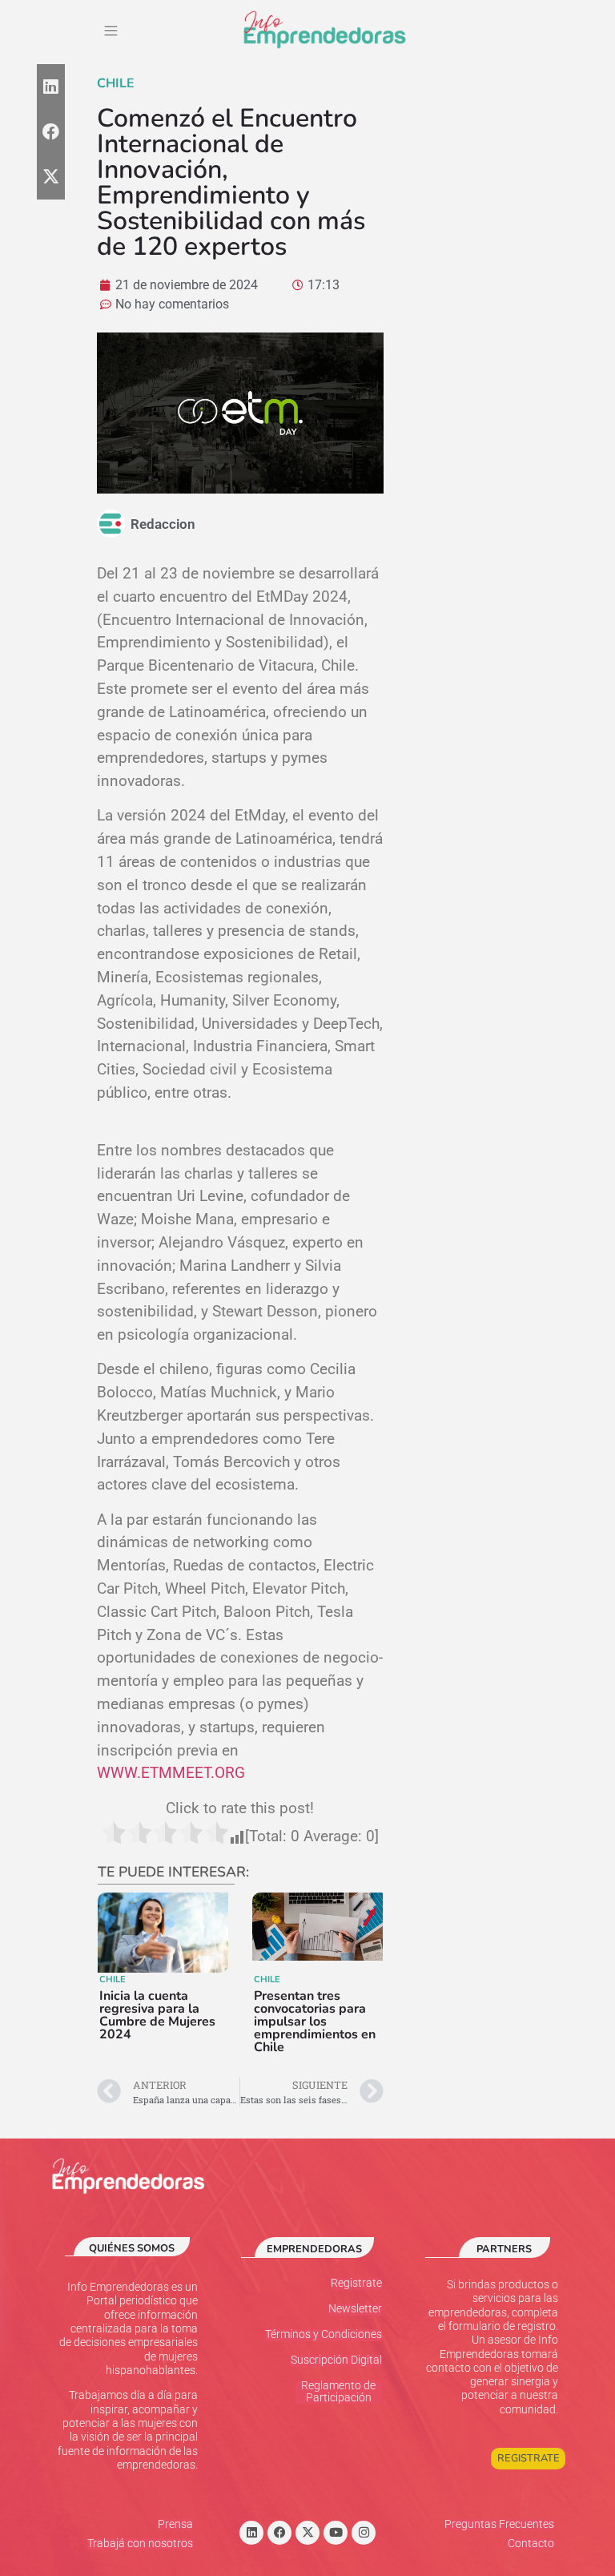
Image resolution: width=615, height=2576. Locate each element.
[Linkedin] (251, 2533)
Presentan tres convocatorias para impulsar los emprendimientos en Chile (315, 2022)
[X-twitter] (307, 2533)
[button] (111, 32)
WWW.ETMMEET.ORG (171, 1773)
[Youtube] (336, 2533)
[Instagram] (364, 2533)
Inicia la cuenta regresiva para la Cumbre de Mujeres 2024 (157, 2015)
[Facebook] (279, 2533)
